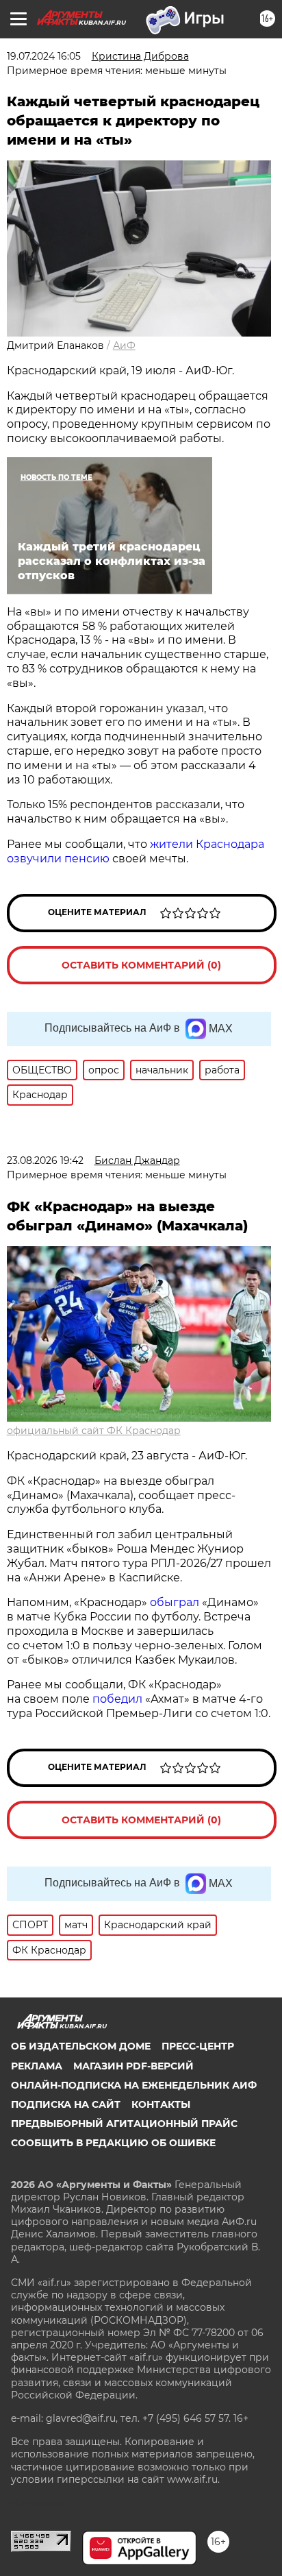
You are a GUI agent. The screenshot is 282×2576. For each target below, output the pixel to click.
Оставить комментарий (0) (141, 965)
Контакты (161, 2104)
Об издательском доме (81, 2046)
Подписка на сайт (66, 2104)
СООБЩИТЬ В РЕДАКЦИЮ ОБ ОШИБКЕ (113, 2143)
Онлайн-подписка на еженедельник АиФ (134, 2085)
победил (117, 1699)
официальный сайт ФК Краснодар (94, 1431)
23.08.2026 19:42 (45, 1161)
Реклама (37, 2066)
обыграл (173, 1602)
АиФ (124, 345)
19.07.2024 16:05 (44, 56)
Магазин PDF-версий (133, 2066)
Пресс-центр (198, 2046)
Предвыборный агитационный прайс (124, 2124)
